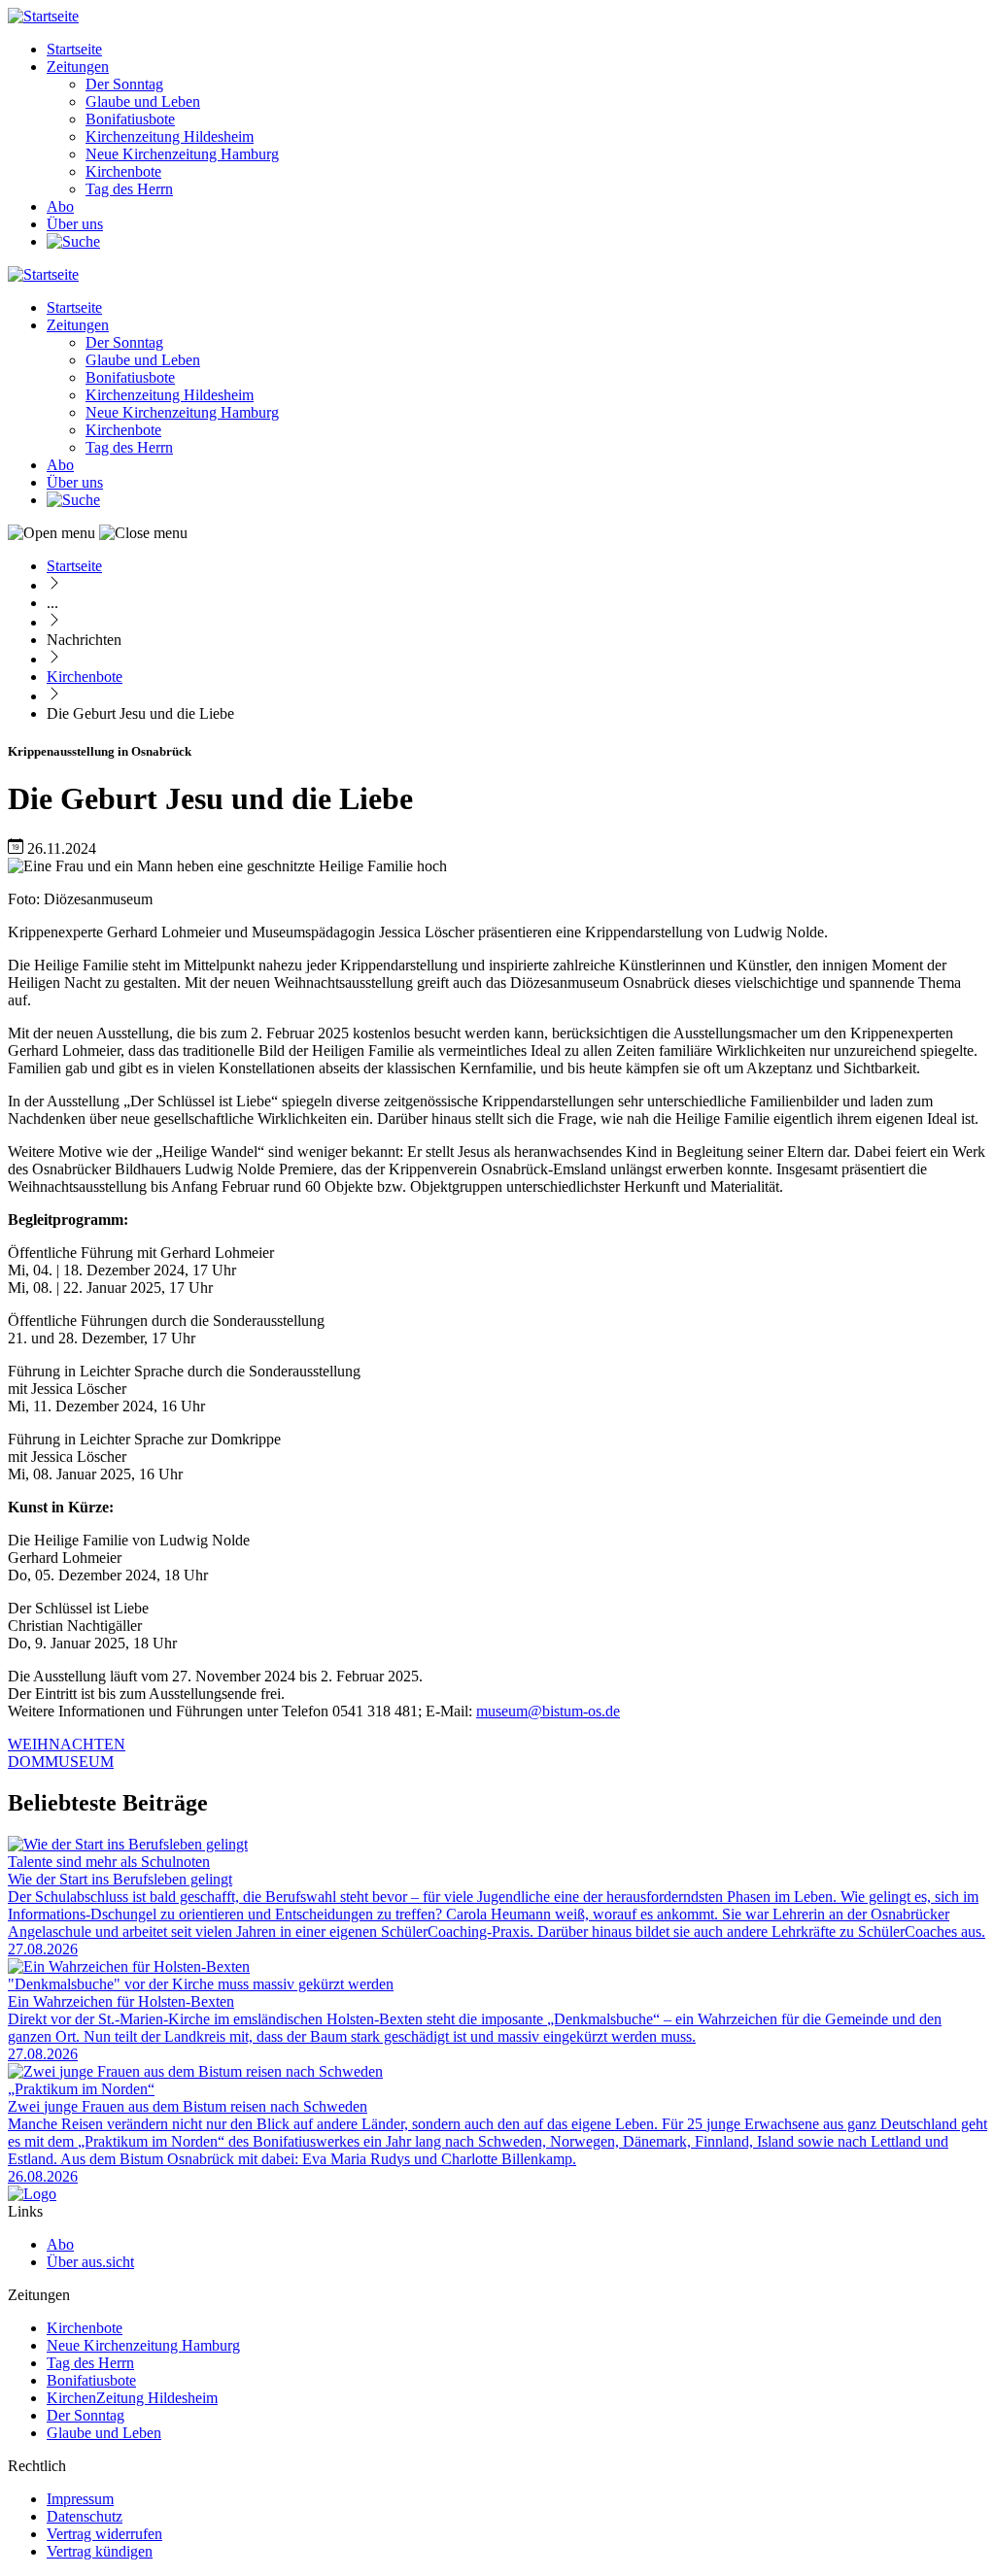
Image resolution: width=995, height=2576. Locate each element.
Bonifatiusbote (130, 119)
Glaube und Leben (143, 102)
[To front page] (32, 2194)
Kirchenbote (123, 171)
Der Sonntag (124, 84)
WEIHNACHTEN (67, 1744)
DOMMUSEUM (61, 1762)
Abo (60, 206)
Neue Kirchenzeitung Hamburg (182, 154)
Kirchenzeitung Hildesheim (170, 136)
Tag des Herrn (129, 189)
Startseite (74, 49)
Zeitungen (78, 67)
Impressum (80, 2499)
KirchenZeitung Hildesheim (132, 2398)
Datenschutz (85, 2516)
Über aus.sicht (90, 2262)
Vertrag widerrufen (104, 2534)
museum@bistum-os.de (548, 1711)
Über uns (75, 224)
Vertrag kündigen (100, 2551)
